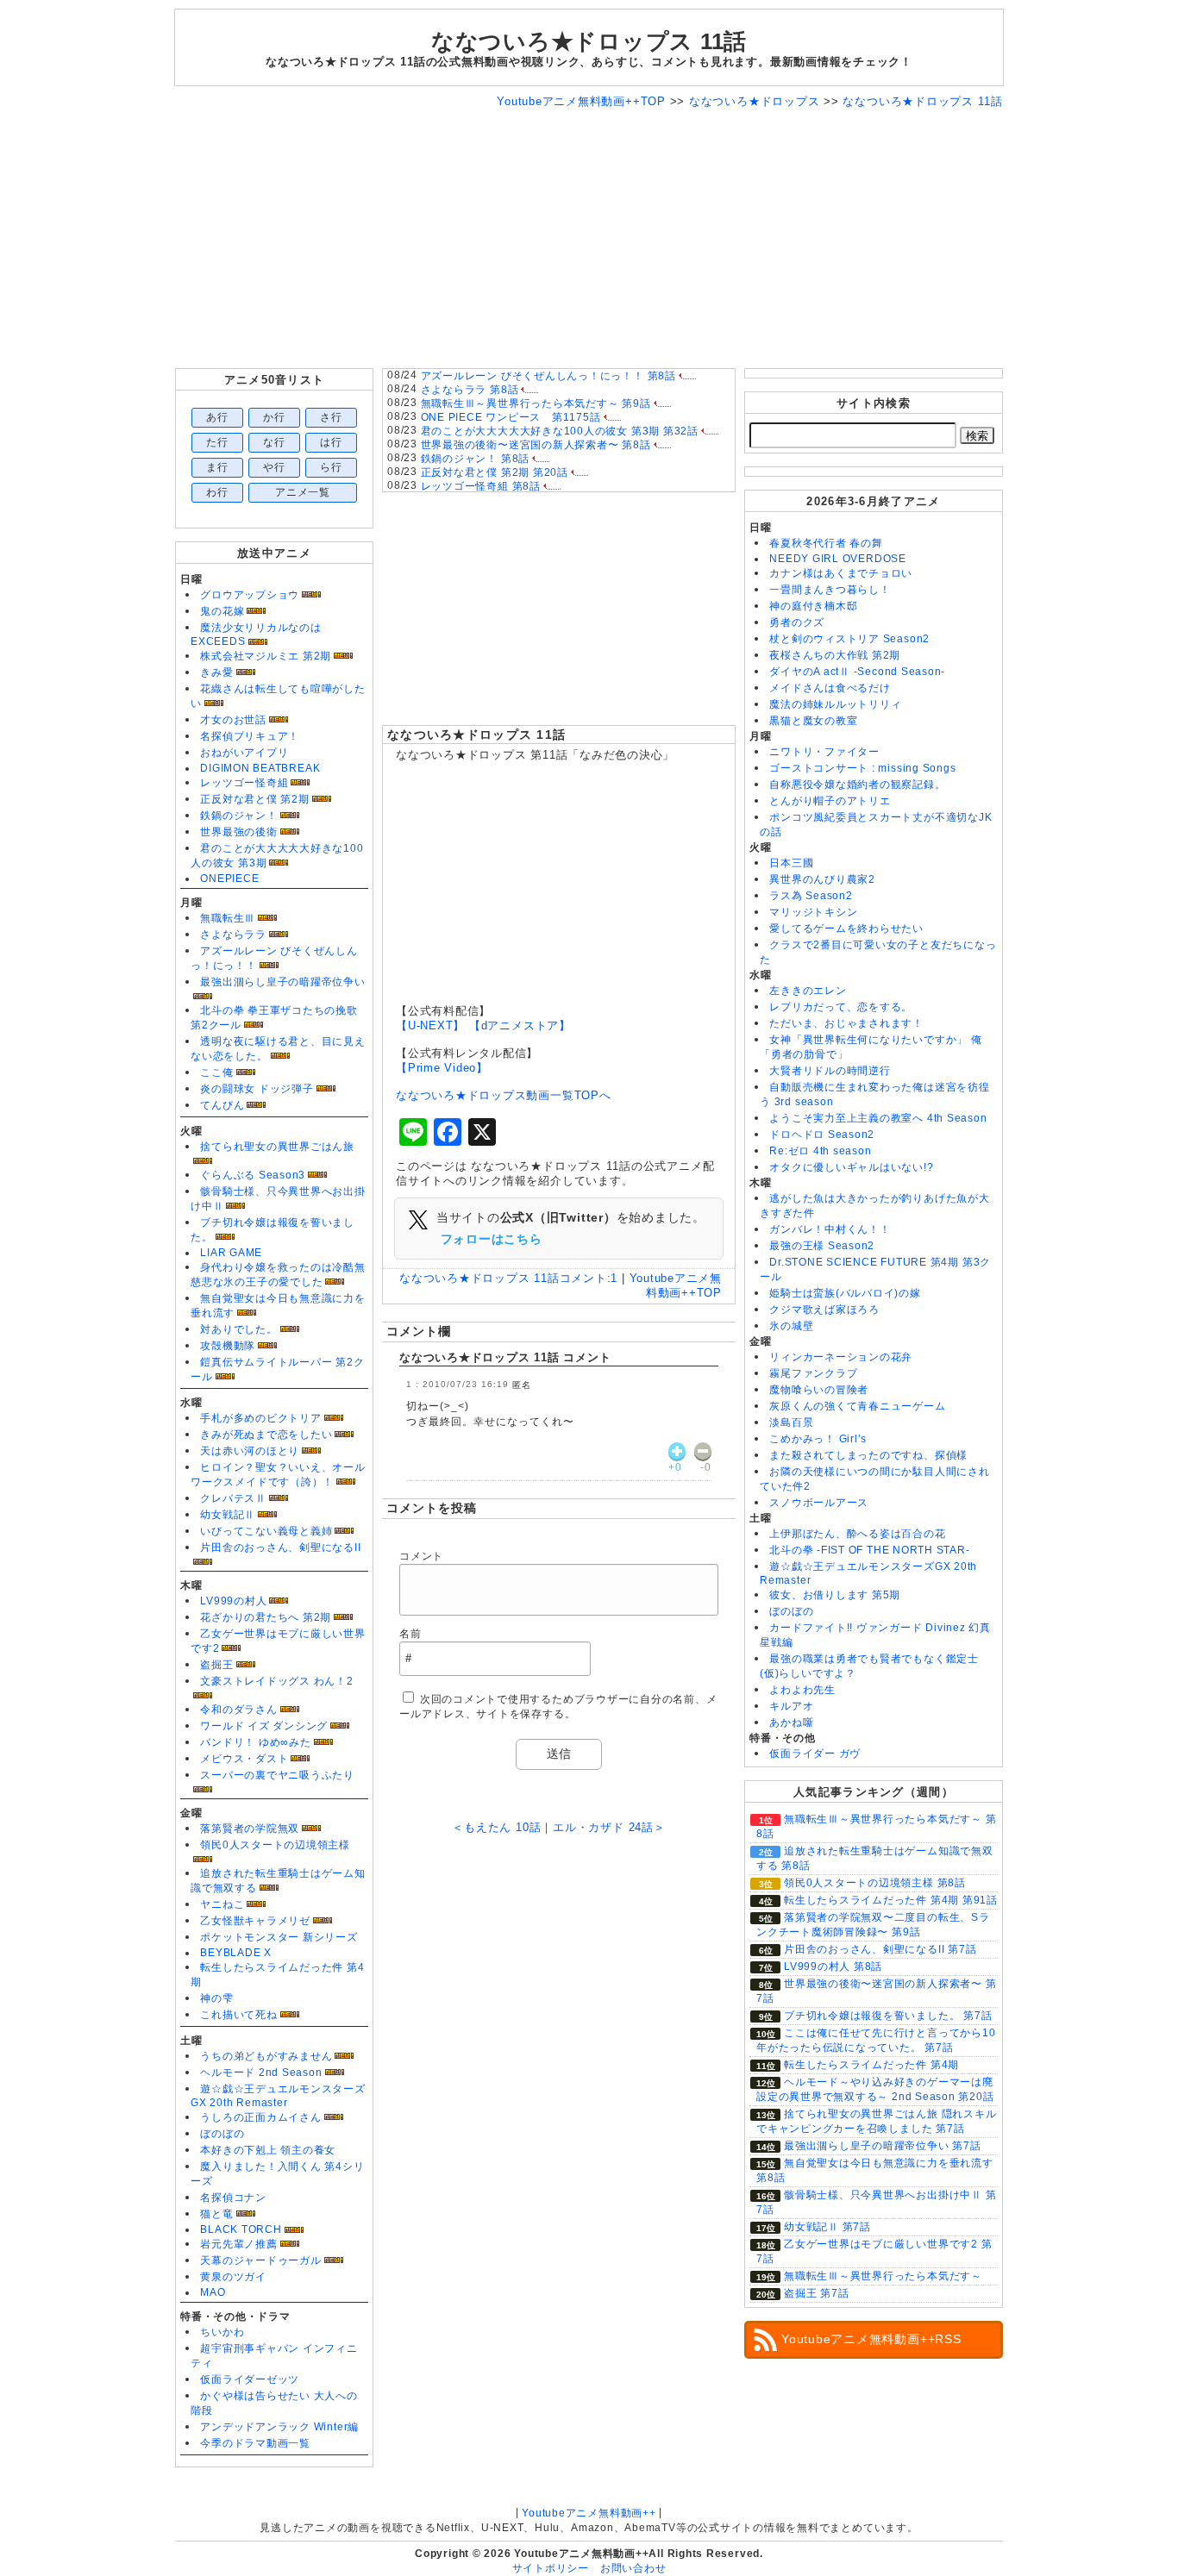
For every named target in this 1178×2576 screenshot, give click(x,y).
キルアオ (791, 1706)
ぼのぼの (222, 2134)
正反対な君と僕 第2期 (254, 799)
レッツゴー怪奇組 (244, 783)
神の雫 (216, 1998)
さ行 (331, 417)
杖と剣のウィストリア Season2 (849, 639)
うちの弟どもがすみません (266, 2056)
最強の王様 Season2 (822, 1246)
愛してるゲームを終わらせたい (846, 928)
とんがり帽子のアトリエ (830, 801)
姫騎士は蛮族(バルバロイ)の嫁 (845, 1293)
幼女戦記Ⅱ (228, 1515)
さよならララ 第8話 (470, 390)
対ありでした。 (238, 1329)
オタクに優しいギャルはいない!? (851, 1167)
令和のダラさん (238, 1710)
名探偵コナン (233, 2198)
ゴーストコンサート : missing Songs (862, 768)
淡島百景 (791, 1422)
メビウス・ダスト (244, 1759)
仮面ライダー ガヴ (815, 1754)
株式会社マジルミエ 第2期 (266, 656)
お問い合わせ (633, 2568)
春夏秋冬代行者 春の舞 (826, 543)
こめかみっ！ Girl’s (818, 1439)
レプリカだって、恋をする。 (841, 1007)
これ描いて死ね (238, 2015)
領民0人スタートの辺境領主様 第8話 (875, 1883)
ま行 (217, 467)
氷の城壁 (791, 1326)
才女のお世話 (233, 720)
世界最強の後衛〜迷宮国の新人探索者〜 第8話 (536, 445)
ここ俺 (216, 1072)
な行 (274, 442)
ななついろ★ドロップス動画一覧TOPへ (504, 1095)
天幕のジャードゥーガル (260, 2260)
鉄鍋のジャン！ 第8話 (475, 459)
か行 (274, 417)
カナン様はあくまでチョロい (841, 573)
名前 (410, 1634)
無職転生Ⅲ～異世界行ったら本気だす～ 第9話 (536, 403)
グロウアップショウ (250, 595)
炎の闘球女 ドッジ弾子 (257, 1089)
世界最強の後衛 (238, 832)
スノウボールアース (819, 1503)
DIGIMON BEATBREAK (260, 768)
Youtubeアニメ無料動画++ (589, 2513)
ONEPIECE (229, 878)
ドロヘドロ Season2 (822, 1135)
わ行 (217, 492)
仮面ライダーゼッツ (250, 2379)
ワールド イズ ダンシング (264, 1726)
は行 (331, 442)
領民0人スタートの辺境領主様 (275, 1845)
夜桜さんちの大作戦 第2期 (835, 655)
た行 (217, 442)
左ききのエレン (808, 991)
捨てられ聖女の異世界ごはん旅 (277, 1147)
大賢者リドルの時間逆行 (830, 1071)
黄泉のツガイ (233, 2277)
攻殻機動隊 (228, 1346)
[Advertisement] (589, 239)
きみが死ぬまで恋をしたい (266, 1435)
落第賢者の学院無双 (250, 1829)
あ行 (217, 417)
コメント (421, 1556)
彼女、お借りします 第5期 (835, 1595)
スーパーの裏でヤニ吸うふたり (277, 1775)
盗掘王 (216, 1665)
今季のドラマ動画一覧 (255, 2443)
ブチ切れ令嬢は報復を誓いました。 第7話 (888, 2016)
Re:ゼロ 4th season (820, 1151)
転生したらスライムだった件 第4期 (871, 2065)
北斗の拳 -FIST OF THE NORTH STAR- (869, 1550)
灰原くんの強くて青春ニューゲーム (857, 1406)
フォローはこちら (492, 1239)
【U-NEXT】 (430, 1025)
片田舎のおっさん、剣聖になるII (280, 1547)
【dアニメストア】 (520, 1025)
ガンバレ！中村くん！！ (830, 1229)
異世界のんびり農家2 (822, 879)
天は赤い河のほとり (250, 1451)
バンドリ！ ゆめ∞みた (255, 1742)
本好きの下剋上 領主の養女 (268, 2150)
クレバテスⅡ (233, 1498)
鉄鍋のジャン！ (238, 816)
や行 (274, 467)
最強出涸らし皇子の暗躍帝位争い (283, 982)
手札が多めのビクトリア (260, 1418)
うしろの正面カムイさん (260, 2117)
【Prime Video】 (442, 1068)
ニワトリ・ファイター (824, 752)
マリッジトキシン (813, 912)
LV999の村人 (233, 1601)
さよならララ (233, 935)
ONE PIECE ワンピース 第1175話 (511, 417)
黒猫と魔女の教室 (813, 721)
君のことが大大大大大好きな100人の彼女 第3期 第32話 (560, 431)
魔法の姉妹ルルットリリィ (835, 704)
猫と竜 (216, 2214)
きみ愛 (216, 672)
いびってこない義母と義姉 (266, 1531)
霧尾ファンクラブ (813, 1373)
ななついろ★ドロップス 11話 (476, 735)
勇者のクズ (797, 622)
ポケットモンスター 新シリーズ (279, 1937)
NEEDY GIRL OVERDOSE (838, 559)
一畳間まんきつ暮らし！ (830, 590)
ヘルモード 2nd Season (261, 2073)
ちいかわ (222, 2332)
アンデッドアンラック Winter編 (279, 2427)
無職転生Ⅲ (228, 918)
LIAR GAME (231, 1253)
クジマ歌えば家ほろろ (824, 1310)
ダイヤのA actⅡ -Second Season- (857, 672)
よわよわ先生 (802, 1690)
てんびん (222, 1105)
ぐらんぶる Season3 (253, 1175)
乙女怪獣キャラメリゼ (255, 1921)
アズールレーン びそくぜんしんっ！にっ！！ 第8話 (548, 376)
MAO (213, 2292)
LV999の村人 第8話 (833, 1966)
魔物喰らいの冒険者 (819, 1390)
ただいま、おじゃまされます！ (846, 1023)
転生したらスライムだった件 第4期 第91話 (891, 1900)
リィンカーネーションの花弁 (841, 1357)
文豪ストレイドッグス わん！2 (277, 1681)
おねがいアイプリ (244, 753)
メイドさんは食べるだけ (830, 688)
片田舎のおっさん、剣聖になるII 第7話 (880, 1949)
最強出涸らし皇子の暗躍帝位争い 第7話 (883, 2146)
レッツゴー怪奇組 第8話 (481, 486)
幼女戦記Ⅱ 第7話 (827, 2227)
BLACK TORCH (241, 2229)
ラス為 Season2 (811, 896)
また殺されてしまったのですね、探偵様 (868, 1455)
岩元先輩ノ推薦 (238, 2244)
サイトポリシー (551, 2568)
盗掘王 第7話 (816, 2293)
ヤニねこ (222, 1904)
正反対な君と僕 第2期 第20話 (495, 472)
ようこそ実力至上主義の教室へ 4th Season (878, 1118)
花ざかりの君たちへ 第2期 (266, 1617)
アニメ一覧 (303, 492)
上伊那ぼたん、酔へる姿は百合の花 (857, 1534)
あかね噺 (791, 1723)
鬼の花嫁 (222, 611)
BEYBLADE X (236, 1953)
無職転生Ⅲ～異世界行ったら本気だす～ (883, 2276)
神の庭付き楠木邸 (813, 606)
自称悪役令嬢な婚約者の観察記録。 (857, 785)
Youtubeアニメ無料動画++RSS (871, 2339)
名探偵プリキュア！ (250, 736)
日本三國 (791, 863)
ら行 (331, 467)
